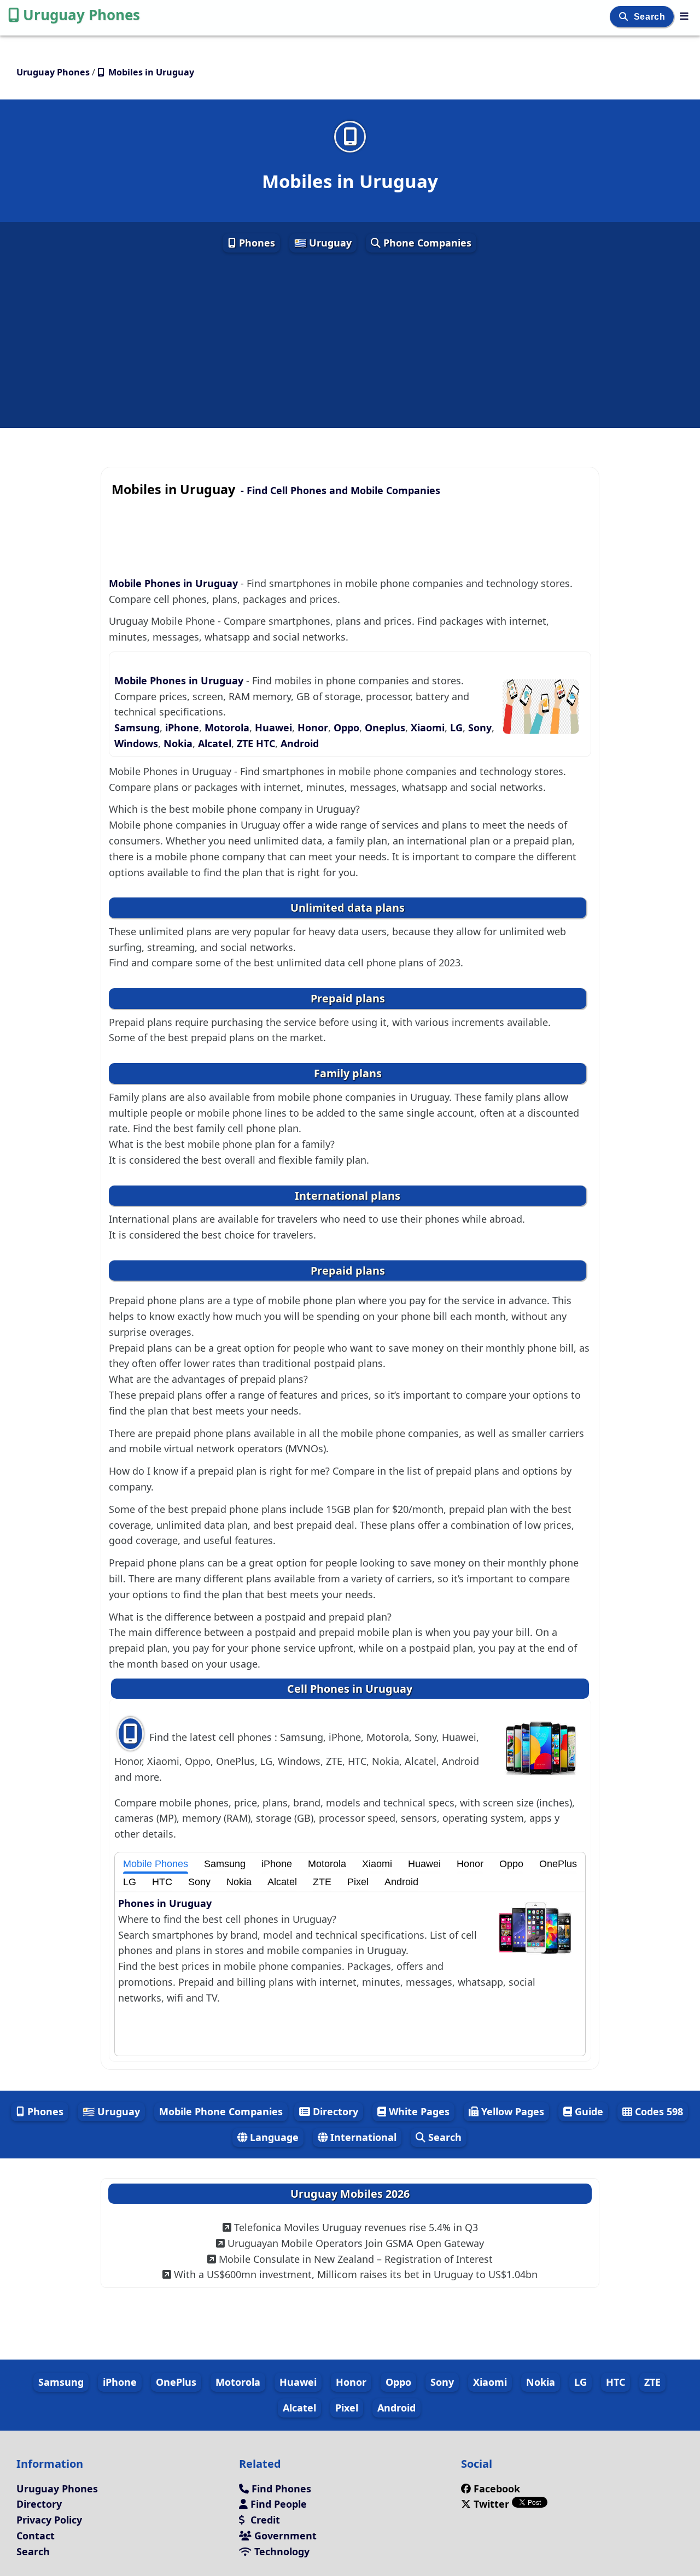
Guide (588, 2111)
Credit (264, 2520)
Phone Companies (426, 243)
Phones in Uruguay (165, 1903)
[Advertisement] (350, 341)
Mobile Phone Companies (221, 2111)
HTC (266, 743)
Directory (334, 2111)
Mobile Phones (156, 1864)
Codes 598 (658, 2111)
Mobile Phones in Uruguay (175, 583)
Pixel (358, 1882)
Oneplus (385, 727)
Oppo (346, 727)
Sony (480, 727)
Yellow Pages (511, 2111)
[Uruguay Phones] (684, 16)
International (362, 2137)
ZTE (245, 743)
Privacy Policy (49, 2520)
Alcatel (215, 743)
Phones (256, 243)
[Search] (625, 17)
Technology (281, 2551)
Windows (136, 743)
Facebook (497, 2489)
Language (273, 2137)
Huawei (273, 727)
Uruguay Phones (81, 15)
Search (651, 17)
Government (284, 2536)
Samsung (137, 727)
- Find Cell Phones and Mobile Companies (276, 490)
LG (456, 727)
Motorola (227, 727)
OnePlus (558, 1864)
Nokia (178, 743)
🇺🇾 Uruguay (323, 243)
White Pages (418, 2111)
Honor (313, 727)
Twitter (491, 2504)
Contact (36, 2536)
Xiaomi (428, 727)
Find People (277, 2504)
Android (300, 743)
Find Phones (280, 2489)
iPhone (182, 727)
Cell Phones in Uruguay (350, 1689)
